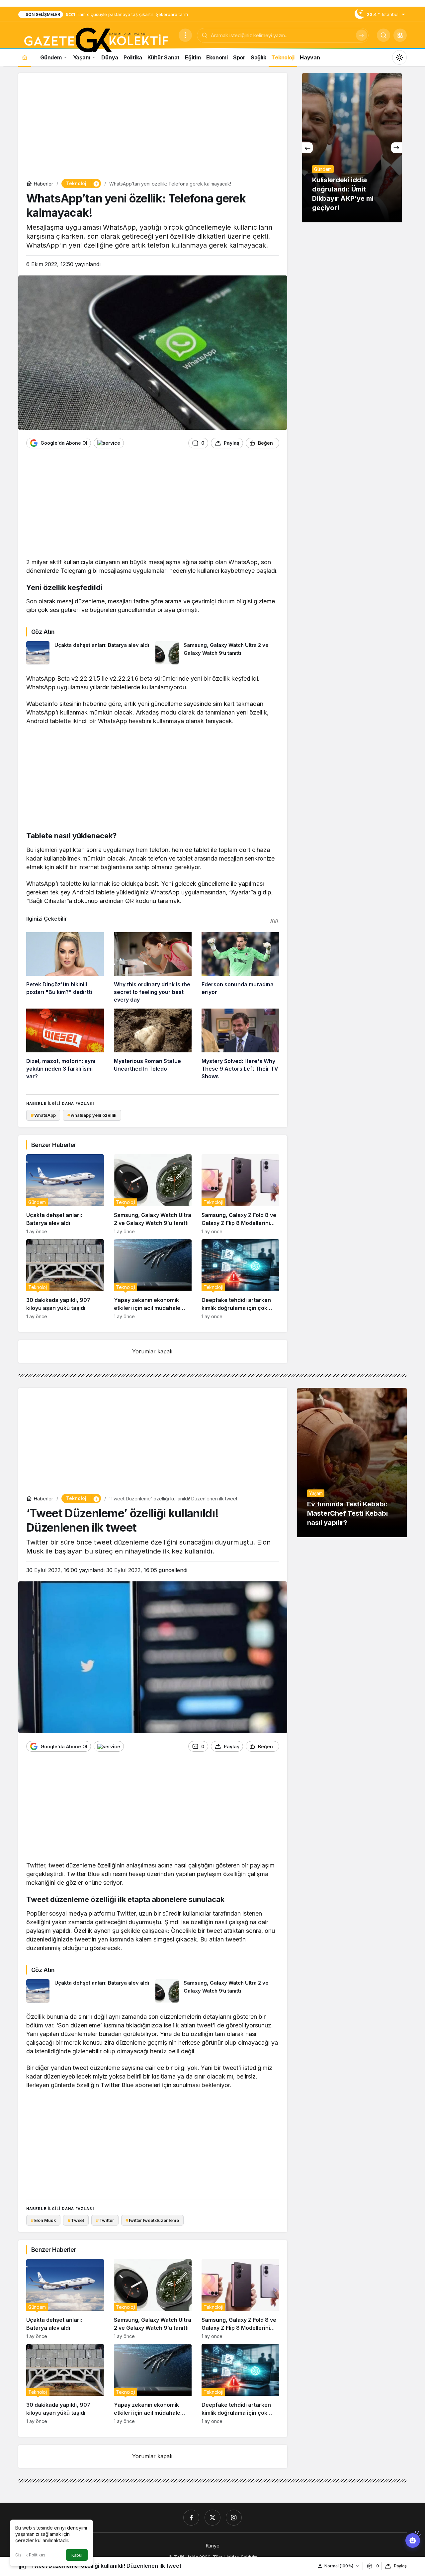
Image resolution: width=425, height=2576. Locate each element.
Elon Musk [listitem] (43, 2220)
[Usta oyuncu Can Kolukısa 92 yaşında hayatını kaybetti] (352, 148)
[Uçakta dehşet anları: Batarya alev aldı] (88, 653)
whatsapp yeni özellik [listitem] (92, 1115)
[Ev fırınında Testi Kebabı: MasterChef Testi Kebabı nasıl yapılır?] (352, 1463)
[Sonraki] (396, 148)
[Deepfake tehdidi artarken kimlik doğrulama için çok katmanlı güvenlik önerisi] (240, 1279)
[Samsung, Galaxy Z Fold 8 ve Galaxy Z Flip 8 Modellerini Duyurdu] (240, 1194)
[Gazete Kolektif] (96, 40)
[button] (400, 35)
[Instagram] (234, 2518)
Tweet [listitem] (76, 2220)
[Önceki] (307, 148)
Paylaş (400, 2566)
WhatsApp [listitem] (43, 1115)
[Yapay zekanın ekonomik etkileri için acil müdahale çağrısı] (153, 1279)
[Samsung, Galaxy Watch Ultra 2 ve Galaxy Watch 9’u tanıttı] (217, 653)
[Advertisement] (153, 127)
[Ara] (362, 35)
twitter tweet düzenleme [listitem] (152, 2220)
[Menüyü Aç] (185, 35)
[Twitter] (212, 2518)
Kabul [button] (77, 2555)
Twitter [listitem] (105, 2220)
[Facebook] (191, 2518)
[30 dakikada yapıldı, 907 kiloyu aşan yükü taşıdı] (65, 1279)
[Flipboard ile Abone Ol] (109, 443)
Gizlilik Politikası (31, 2555)
